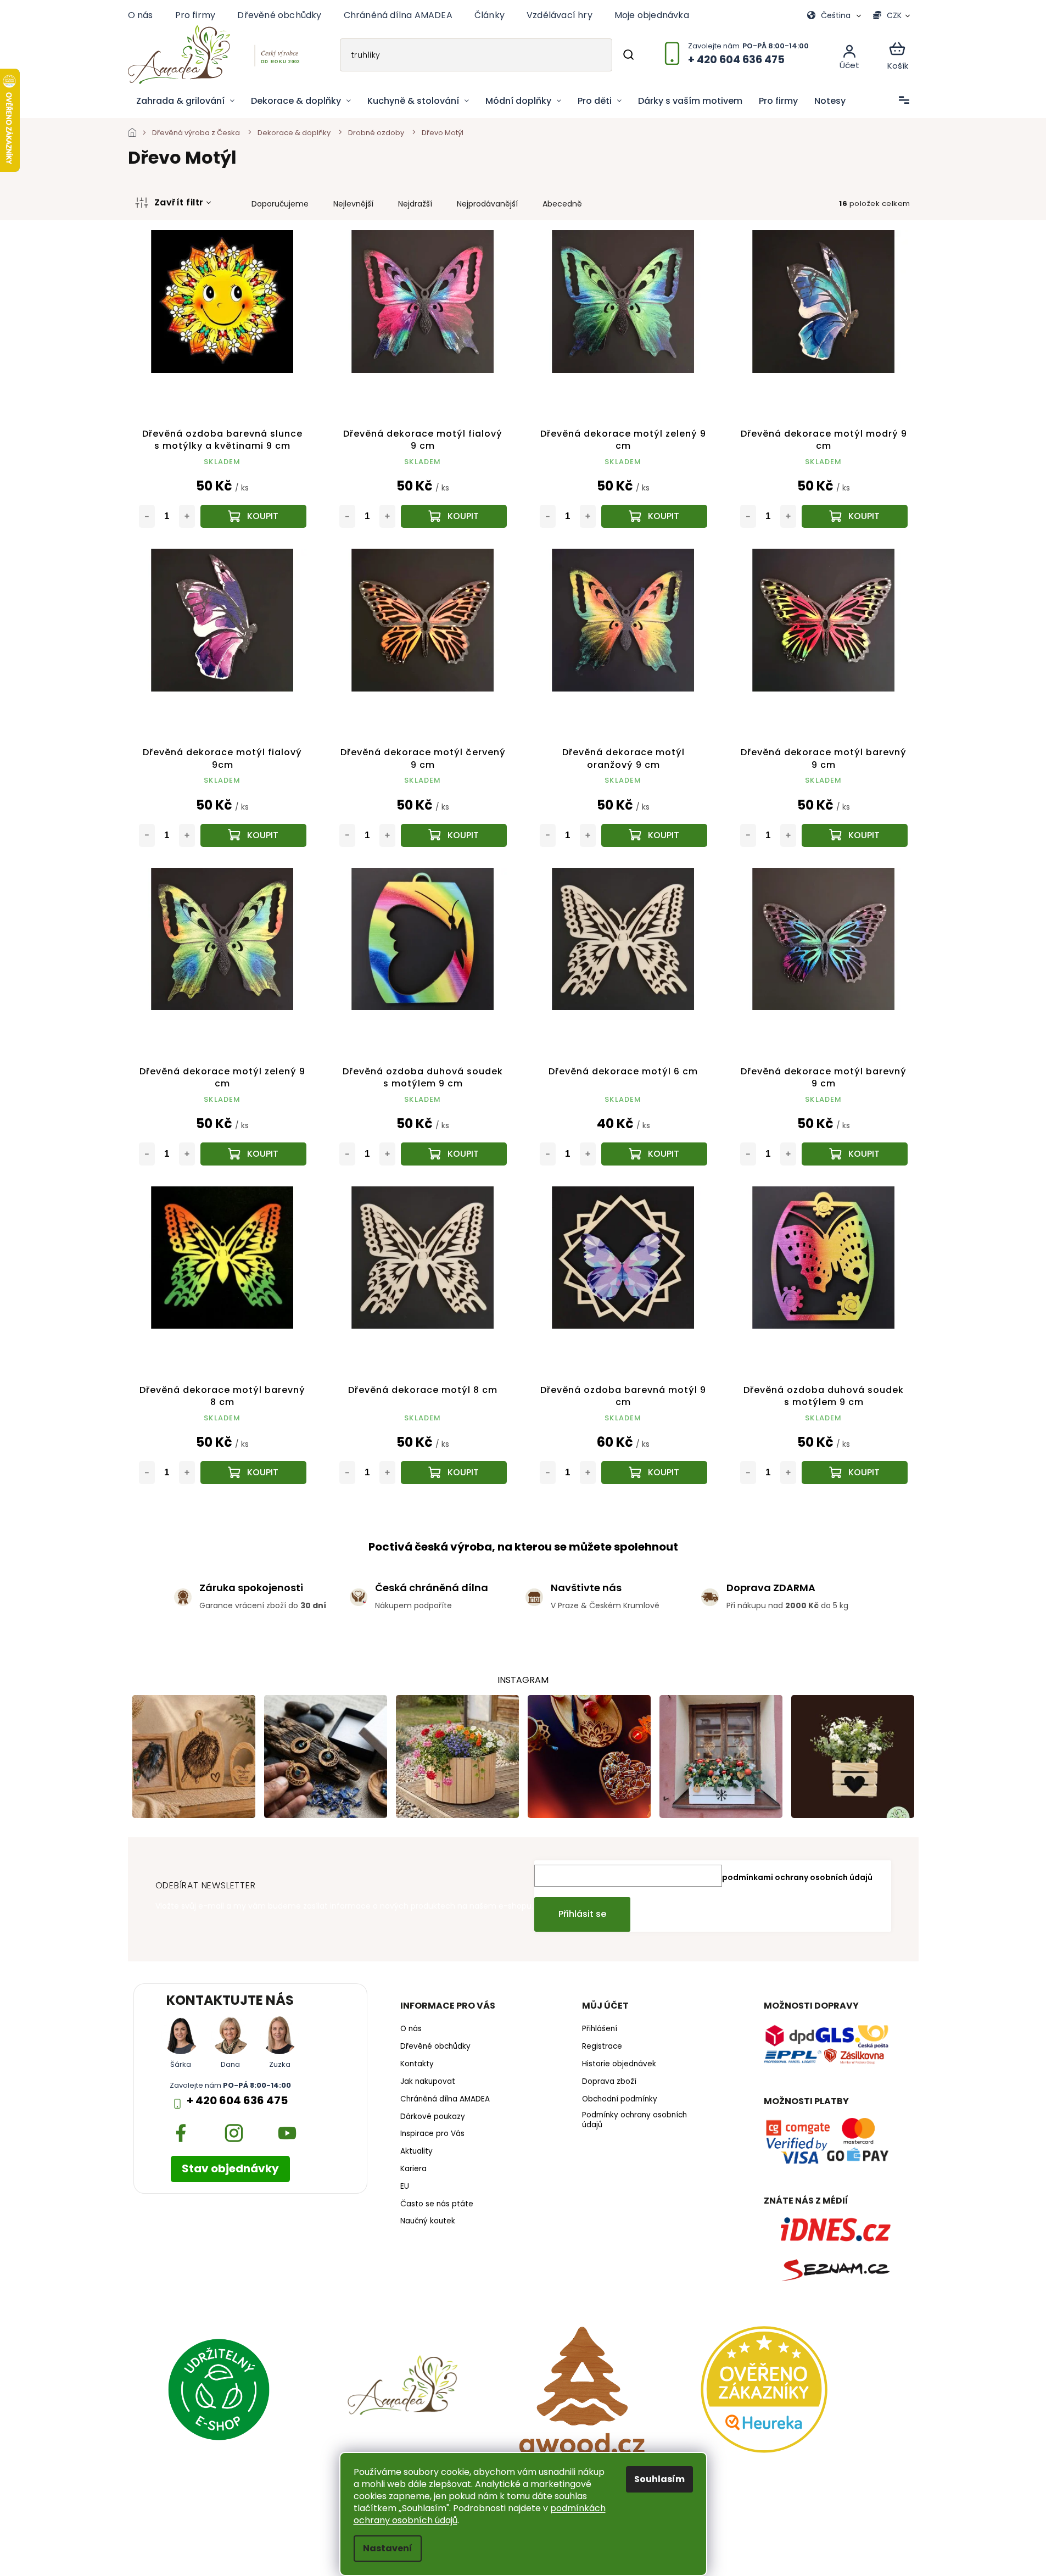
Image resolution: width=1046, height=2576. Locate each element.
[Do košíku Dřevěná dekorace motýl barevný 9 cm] (855, 835)
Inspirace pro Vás (432, 2134)
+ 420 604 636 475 (237, 2101)
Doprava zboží (609, 2082)
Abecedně (562, 204)
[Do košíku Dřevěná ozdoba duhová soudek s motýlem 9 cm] (454, 1154)
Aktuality (416, 2151)
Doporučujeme (280, 204)
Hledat (628, 55)
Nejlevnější (353, 204)
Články (490, 15)
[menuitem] (185, 101)
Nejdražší (415, 204)
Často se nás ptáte (437, 2204)
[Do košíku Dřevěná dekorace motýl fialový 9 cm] (454, 516)
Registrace (602, 2047)
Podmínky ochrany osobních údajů (634, 2120)
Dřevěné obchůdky (279, 15)
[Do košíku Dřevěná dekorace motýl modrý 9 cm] (855, 516)
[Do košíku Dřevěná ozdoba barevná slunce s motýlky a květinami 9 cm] (253, 516)
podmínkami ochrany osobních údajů (797, 1877)
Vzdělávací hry (560, 15)
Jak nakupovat (428, 2082)
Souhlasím (659, 2479)
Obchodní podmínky (620, 2099)
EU (405, 2187)
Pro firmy (195, 15)
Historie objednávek (619, 2064)
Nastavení (388, 2548)
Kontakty (417, 2064)
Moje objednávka (652, 15)
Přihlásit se (582, 1914)
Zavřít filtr (179, 202)
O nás (141, 15)
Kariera (413, 2169)
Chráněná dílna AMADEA (398, 15)
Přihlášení (600, 2029)
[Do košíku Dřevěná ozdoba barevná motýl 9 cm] (654, 1473)
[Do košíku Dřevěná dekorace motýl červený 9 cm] (454, 835)
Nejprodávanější (487, 204)
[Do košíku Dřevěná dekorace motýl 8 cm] (454, 1473)
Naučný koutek (428, 2221)
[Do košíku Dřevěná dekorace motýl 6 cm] (654, 1154)
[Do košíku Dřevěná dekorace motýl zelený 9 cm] (654, 516)
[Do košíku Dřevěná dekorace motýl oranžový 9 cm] (654, 835)
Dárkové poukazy (433, 2117)
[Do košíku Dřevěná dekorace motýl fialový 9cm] (253, 835)
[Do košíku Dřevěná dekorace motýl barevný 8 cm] (253, 1473)
